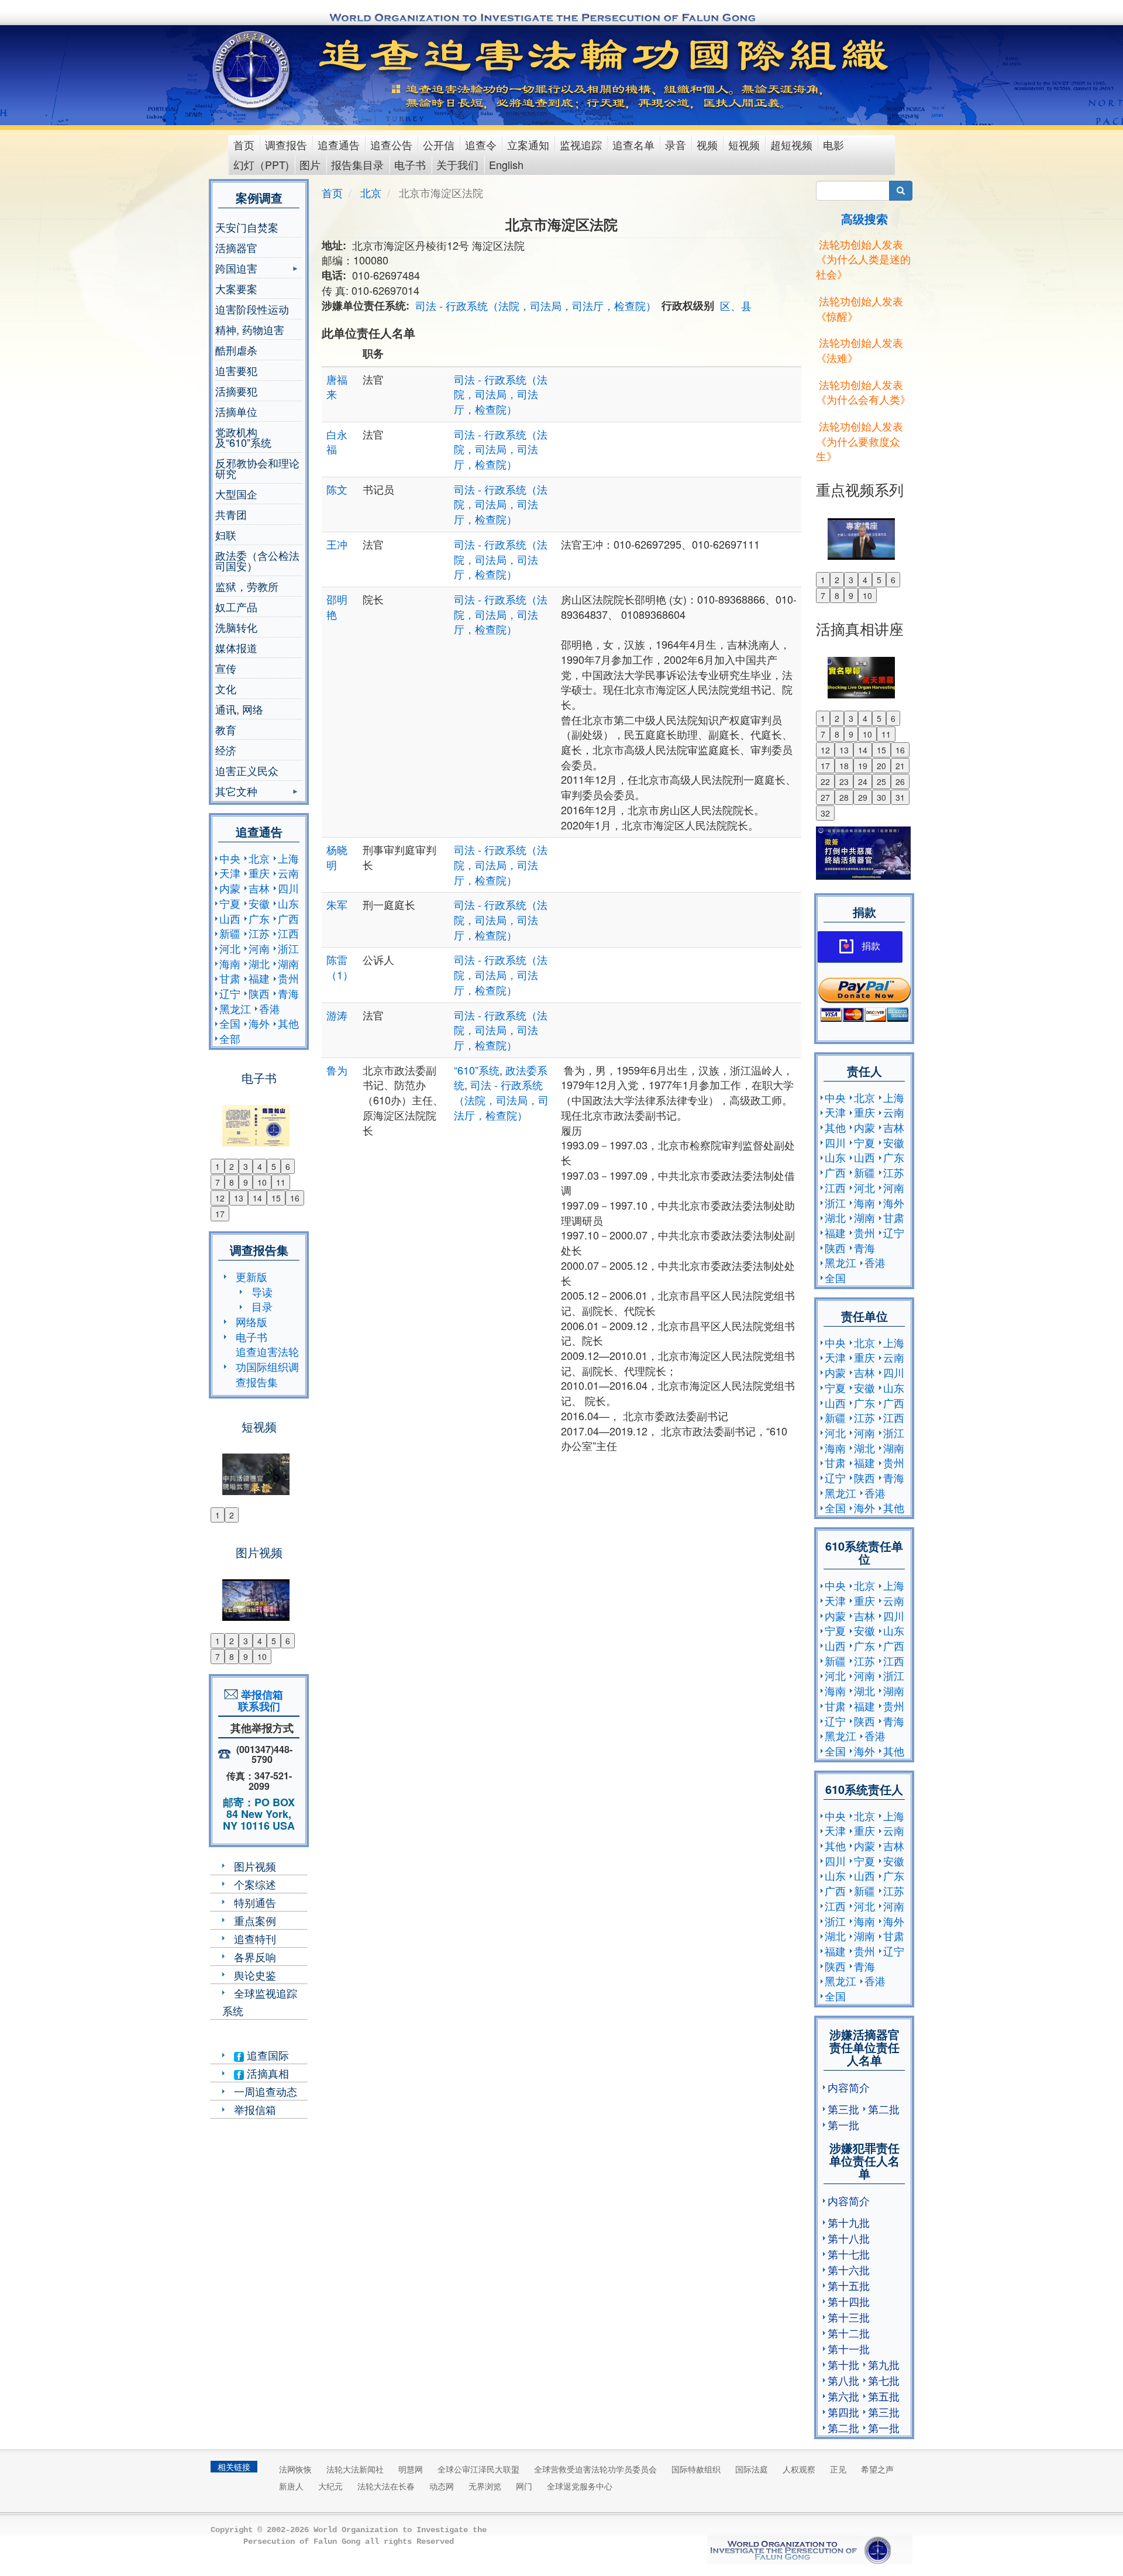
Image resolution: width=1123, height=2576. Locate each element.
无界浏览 (485, 2486)
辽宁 (230, 993)
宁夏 (230, 903)
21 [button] (900, 766)
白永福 (337, 442)
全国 (230, 1023)
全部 (230, 1038)
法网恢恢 (295, 2469)
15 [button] (276, 1198)
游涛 (337, 1015)
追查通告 (339, 144)
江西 (288, 933)
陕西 (259, 993)
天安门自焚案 (247, 227)
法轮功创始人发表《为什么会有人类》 (863, 392)
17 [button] (220, 1214)
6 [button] (288, 1166)
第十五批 (849, 2285)
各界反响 (255, 1957)
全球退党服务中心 (580, 2486)
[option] (259, 1118)
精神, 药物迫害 (250, 329)
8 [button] (232, 1182)
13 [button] (239, 1198)
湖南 (288, 963)
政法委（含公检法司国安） (257, 560)
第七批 (884, 2380)
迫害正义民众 (247, 770)
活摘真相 (266, 2073)
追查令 (481, 144)
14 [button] (257, 1198)
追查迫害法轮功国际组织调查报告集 (267, 1366)
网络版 (252, 1321)
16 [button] (295, 1198)
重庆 (259, 873)
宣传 (226, 668)
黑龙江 (235, 1008)
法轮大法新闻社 (355, 2469)
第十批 (843, 2364)
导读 (262, 1292)
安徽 (259, 903)
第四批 (843, 2412)
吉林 (259, 888)
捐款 (871, 946)
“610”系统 (477, 1070)
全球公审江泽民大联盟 (478, 2469)
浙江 (288, 948)
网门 (524, 2486)
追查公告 (391, 144)
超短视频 (791, 144)
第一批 (843, 2124)
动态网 (442, 2486)
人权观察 (799, 2469)
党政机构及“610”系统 (243, 437)
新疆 (230, 933)
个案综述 (255, 1884)
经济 (226, 750)
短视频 (744, 144)
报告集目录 (357, 164)
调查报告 (286, 144)
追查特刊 (255, 1938)
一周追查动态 (266, 2091)
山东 (288, 903)
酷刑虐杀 (236, 350)
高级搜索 (864, 218)
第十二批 (849, 2333)
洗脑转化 (236, 627)
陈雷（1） (340, 967)
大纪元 (330, 2486)
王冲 (337, 544)
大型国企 (236, 494)
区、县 (736, 305)
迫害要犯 (236, 370)
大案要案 (236, 288)
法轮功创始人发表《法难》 (860, 350)
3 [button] (246, 1166)
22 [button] (825, 781)
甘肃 (230, 978)
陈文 (337, 489)
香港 (270, 1008)
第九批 (884, 2364)
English (506, 164)
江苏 (259, 933)
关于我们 (457, 164)
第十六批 (849, 2270)
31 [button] (900, 797)
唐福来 (337, 387)
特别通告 (255, 1902)
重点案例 (255, 1920)
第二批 (884, 2109)
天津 (230, 873)
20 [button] (881, 766)
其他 (288, 1023)
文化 (226, 688)
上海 (288, 858)
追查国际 (266, 2055)
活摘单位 (236, 411)
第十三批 (849, 2317)
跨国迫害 (236, 269)
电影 (833, 144)
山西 (230, 918)
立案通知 (528, 144)
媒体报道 (236, 648)
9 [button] (246, 1182)
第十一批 (849, 2348)
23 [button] (844, 781)
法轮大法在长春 (386, 2486)
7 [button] (218, 1182)
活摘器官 (236, 247)
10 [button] (262, 1182)
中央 (230, 858)
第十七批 (849, 2254)
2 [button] (232, 1166)
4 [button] (260, 1166)
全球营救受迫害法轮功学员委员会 (595, 2469)
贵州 (288, 978)
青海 (288, 993)
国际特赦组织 (696, 2469)
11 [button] (281, 1182)
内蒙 (230, 888)
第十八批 (849, 2238)
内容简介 (849, 2087)
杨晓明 (337, 857)
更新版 (252, 1276)
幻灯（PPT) (261, 164)
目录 (262, 1306)
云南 (288, 873)
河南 (259, 948)
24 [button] (863, 781)
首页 (244, 144)
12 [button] (220, 1198)
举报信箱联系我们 (259, 1700)
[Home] (252, 70)
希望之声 (877, 2469)
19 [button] (863, 766)
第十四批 (849, 2301)
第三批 (843, 2109)
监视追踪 (581, 144)
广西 (288, 918)
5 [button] (274, 1166)
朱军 (337, 904)
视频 (707, 144)
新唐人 (291, 2486)
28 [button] (844, 797)
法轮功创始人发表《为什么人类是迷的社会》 (863, 259)
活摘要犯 (236, 391)
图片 (310, 164)
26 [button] (900, 781)
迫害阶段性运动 (252, 309)
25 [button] (881, 781)
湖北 (259, 963)
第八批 (843, 2380)
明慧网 (411, 2469)
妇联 (226, 535)
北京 (259, 858)
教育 (226, 729)
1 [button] (218, 1166)
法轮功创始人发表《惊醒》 (860, 308)
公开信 (439, 144)
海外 (259, 1023)
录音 (676, 144)
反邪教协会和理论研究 (257, 468)
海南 (230, 963)
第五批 (884, 2396)
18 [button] (844, 766)
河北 (230, 948)
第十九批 (849, 2222)
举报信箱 (255, 2109)
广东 (259, 918)
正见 (838, 2469)
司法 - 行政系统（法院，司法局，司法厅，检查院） (536, 305)
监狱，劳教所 (247, 586)
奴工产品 (236, 607)
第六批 (843, 2396)
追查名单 (633, 144)
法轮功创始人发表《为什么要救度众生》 (860, 441)
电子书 (410, 164)
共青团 (231, 514)
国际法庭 (752, 2469)
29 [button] (863, 797)
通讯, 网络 (239, 709)
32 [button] (825, 813)
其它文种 (236, 792)
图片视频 (255, 1866)
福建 (259, 978)
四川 (288, 888)
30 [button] (881, 797)
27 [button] (825, 797)
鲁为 (337, 1070)
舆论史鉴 (255, 1975)
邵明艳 (337, 607)
